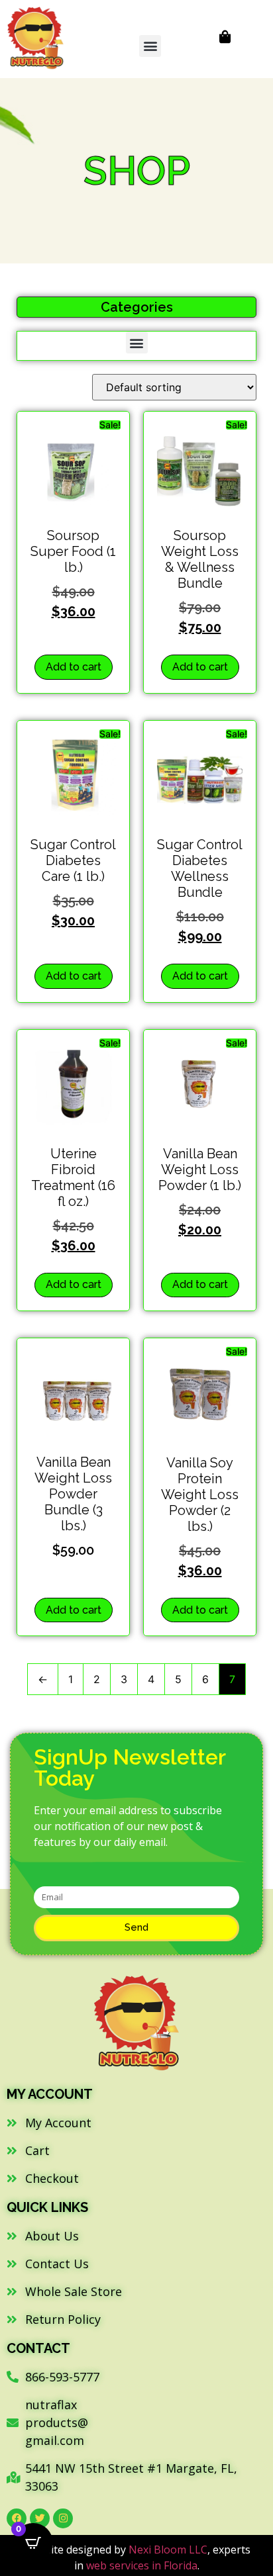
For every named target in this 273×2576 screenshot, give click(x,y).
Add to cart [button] (74, 667)
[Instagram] (63, 2518)
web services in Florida (142, 2565)
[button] (150, 46)
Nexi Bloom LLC (168, 2550)
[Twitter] (40, 2518)
